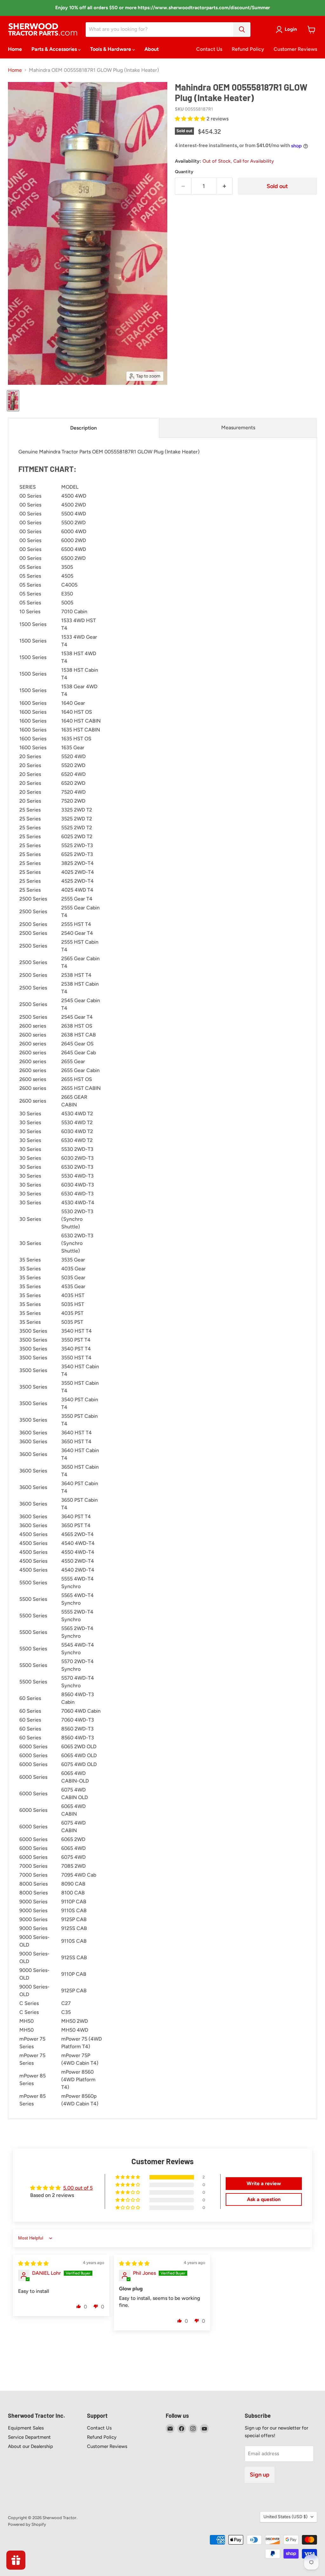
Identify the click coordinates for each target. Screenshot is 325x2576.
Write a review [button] (264, 2183)
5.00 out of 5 (78, 2188)
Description (83, 428)
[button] (191, 119)
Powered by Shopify (27, 2524)
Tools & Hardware (111, 49)
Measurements (238, 428)
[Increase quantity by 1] (225, 186)
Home (15, 49)
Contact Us (209, 49)
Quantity (184, 172)
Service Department (29, 2437)
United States (285, 2517)
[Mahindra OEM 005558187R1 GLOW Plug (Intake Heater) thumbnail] (13, 401)
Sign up (260, 2475)
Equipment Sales (26, 2428)
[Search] (242, 30)
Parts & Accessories (55, 49)
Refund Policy (248, 49)
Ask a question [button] (264, 2199)
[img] (33, 2263)
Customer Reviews (295, 49)
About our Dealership (30, 2446)
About (152, 49)
